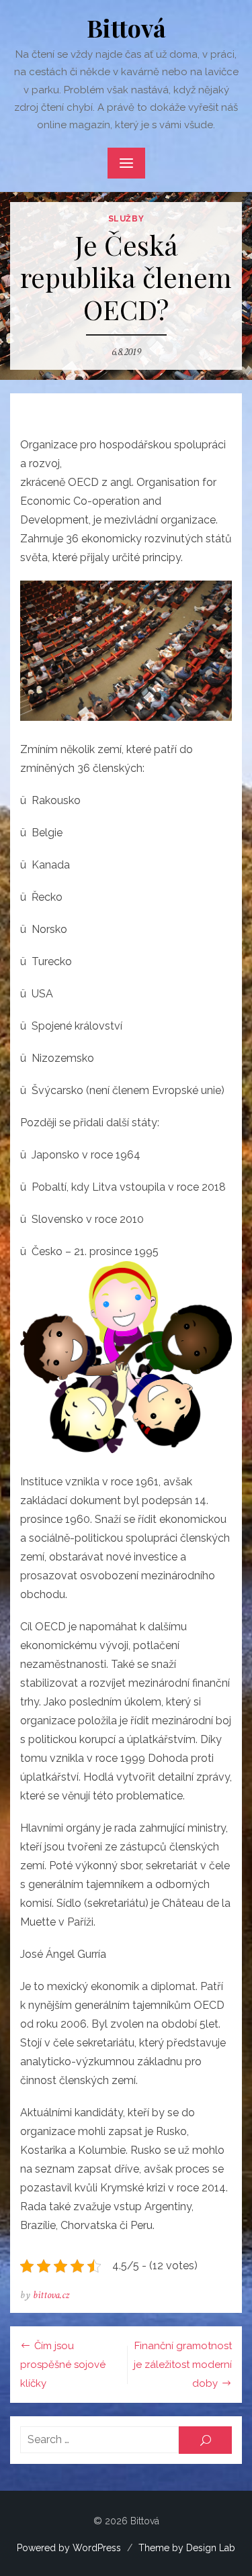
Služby (126, 219)
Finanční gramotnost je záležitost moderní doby (183, 2365)
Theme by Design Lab (187, 2548)
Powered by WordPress (69, 2548)
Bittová (126, 28)
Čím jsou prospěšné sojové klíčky (63, 2365)
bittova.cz (51, 2295)
